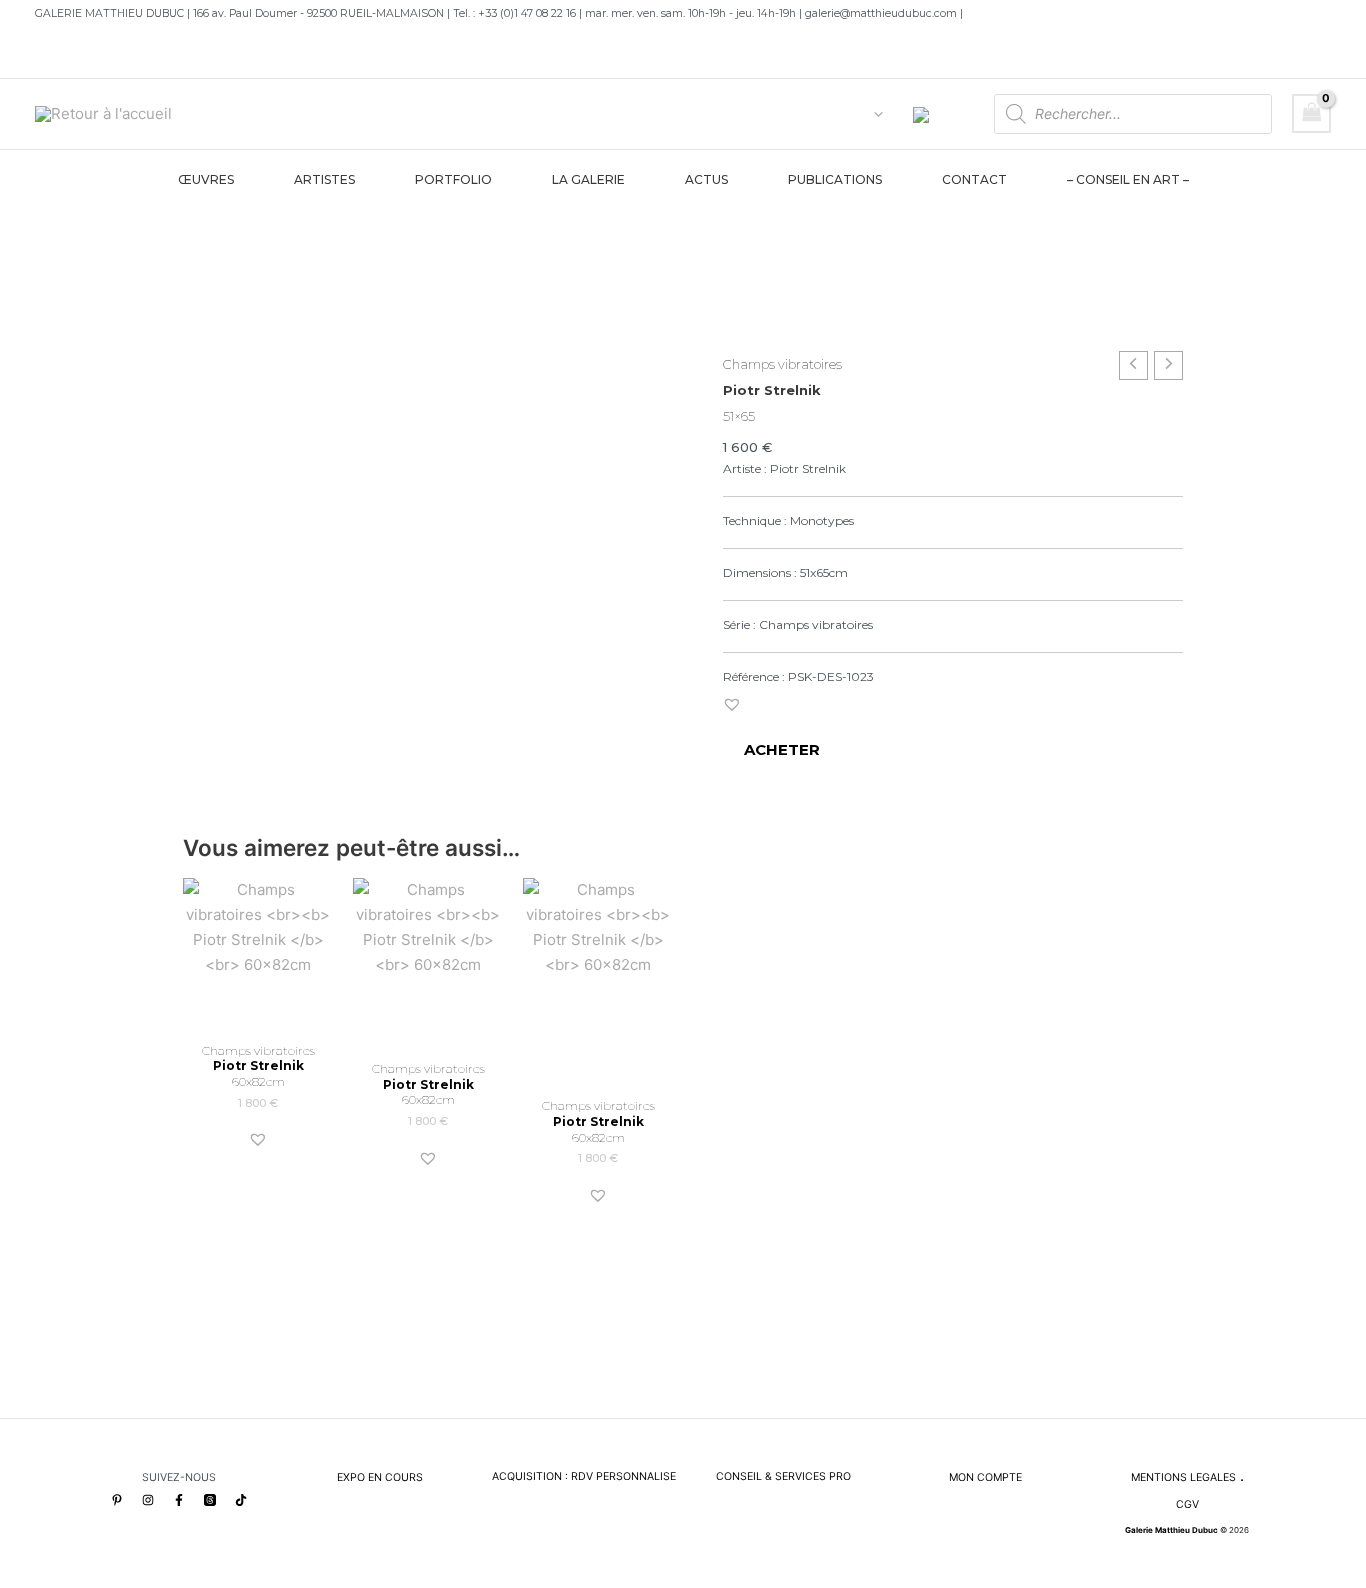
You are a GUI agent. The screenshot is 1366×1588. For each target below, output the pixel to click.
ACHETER (782, 749)
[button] (873, 114)
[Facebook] (179, 1500)
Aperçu (258, 1012)
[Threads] (210, 1500)
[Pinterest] (117, 1500)
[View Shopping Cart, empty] (1312, 113)
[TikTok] (241, 1500)
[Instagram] (148, 1500)
